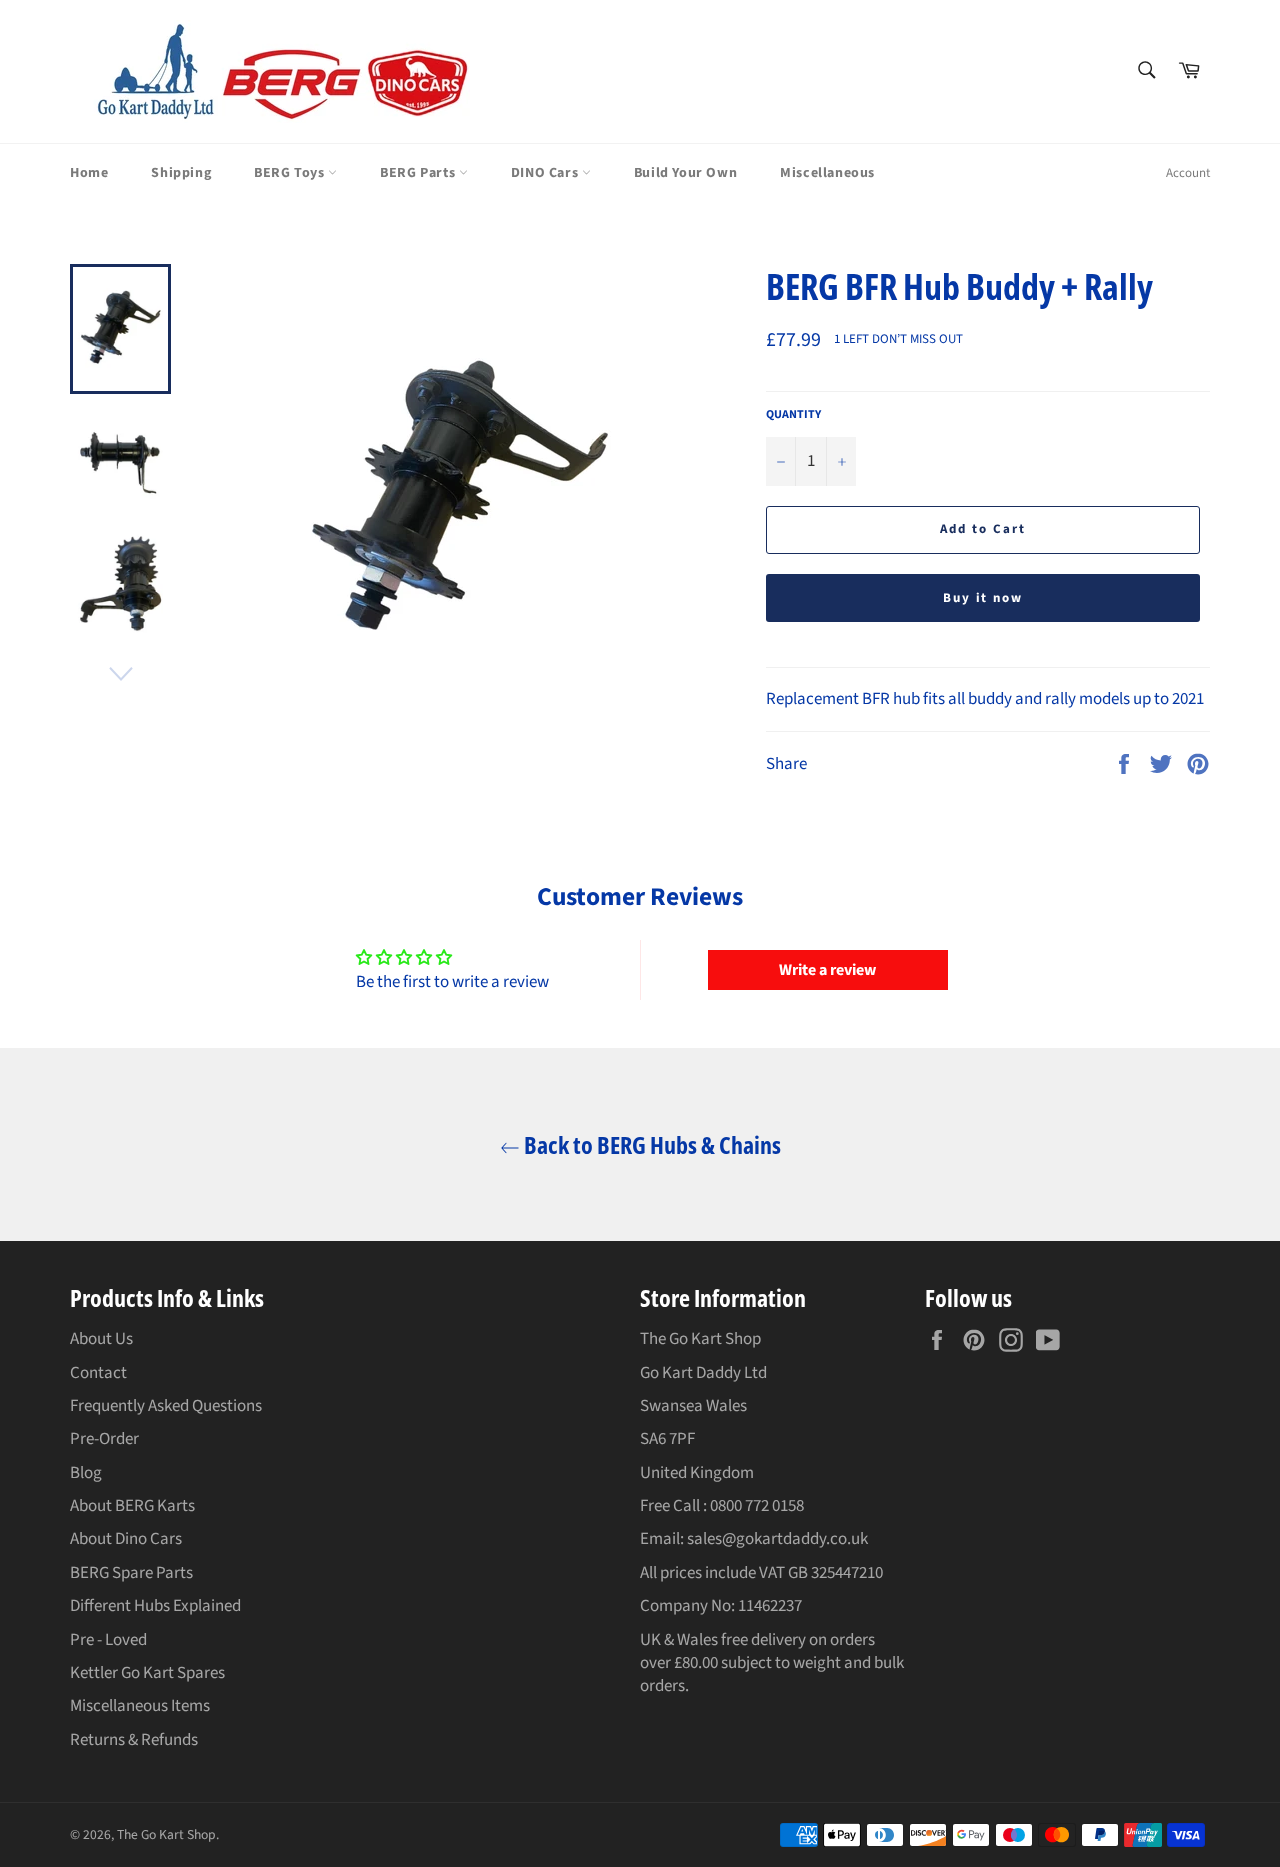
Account (1188, 173)
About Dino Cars (126, 1539)
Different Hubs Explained (155, 1606)
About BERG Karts (132, 1506)
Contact (98, 1373)
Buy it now (983, 598)
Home (89, 173)
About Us (101, 1339)
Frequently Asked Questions (166, 1406)
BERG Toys (291, 173)
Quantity (793, 415)
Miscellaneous (827, 173)
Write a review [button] (827, 970)
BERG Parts (419, 173)
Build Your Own (685, 173)
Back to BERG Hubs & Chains (650, 1144)
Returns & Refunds (134, 1740)
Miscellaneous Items (140, 1706)
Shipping (181, 173)
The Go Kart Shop (166, 1834)
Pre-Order (104, 1439)
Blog (86, 1473)
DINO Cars (546, 173)
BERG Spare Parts (131, 1573)
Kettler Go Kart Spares (147, 1673)
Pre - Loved (108, 1640)
